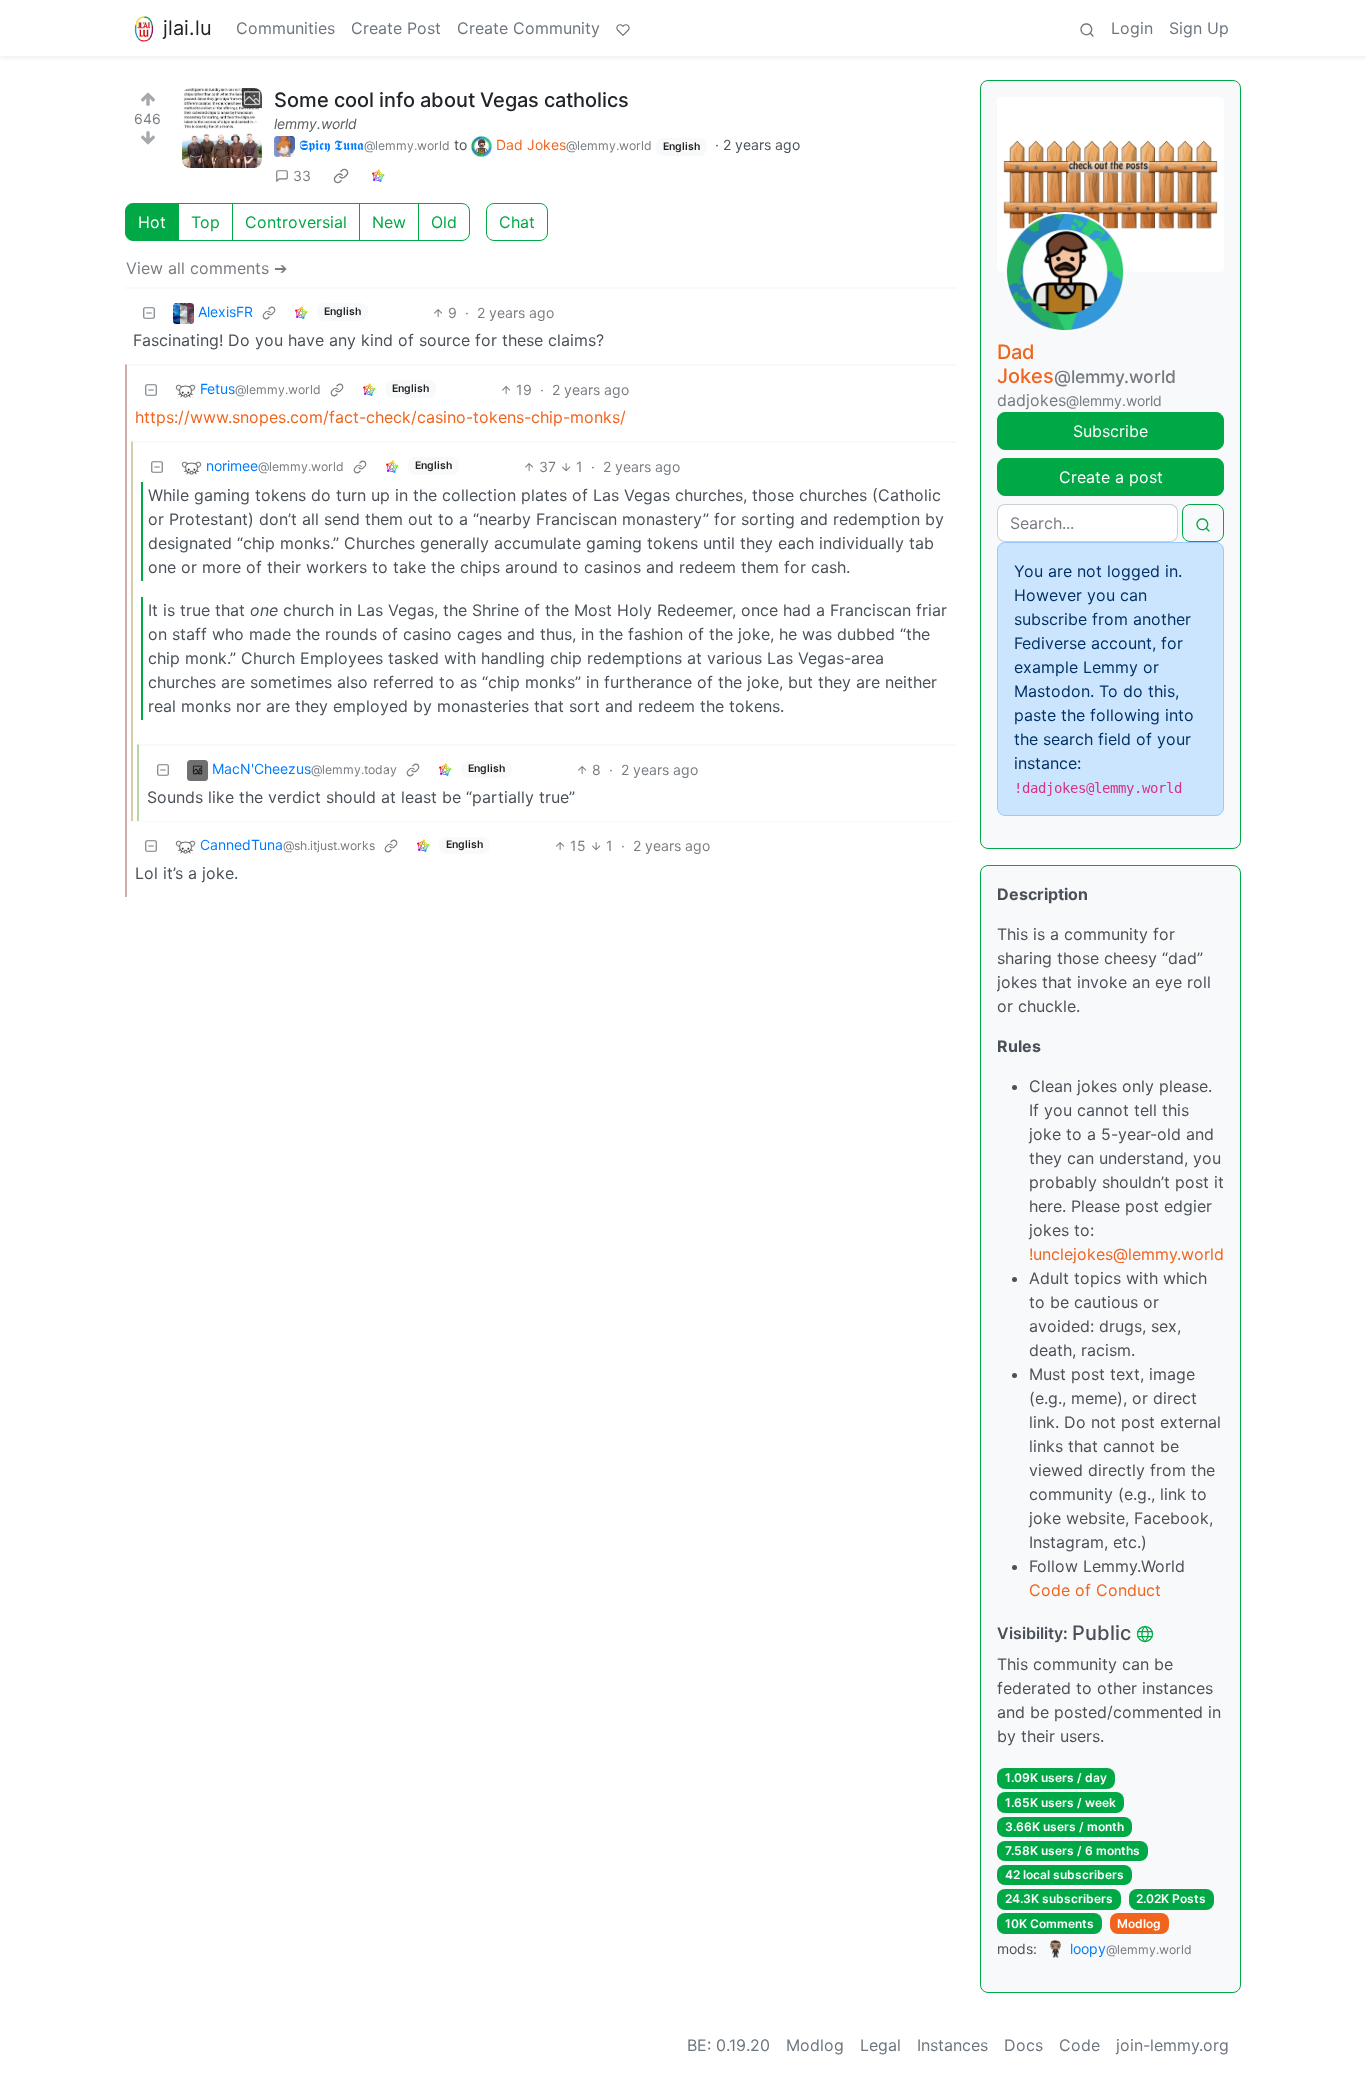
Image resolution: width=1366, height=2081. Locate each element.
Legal (880, 2045)
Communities (285, 28)
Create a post (1111, 477)
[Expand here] (222, 128)
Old (444, 222)
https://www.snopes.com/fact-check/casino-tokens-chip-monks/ (380, 417)
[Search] (1087, 28)
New (389, 222)
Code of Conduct (1095, 1590)
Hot (152, 222)
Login (1132, 28)
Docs (1023, 2045)
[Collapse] (149, 312)
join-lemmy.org (1172, 2045)
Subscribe (1110, 431)
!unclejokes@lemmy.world (1126, 1254)
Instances (952, 2045)
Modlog (1139, 1923)
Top (205, 222)
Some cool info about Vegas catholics (451, 100)
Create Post (396, 28)
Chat (517, 222)
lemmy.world (315, 123)
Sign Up (1199, 28)
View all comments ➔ (206, 268)
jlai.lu (187, 28)
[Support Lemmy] (623, 28)
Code (1079, 2045)
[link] (341, 176)
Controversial (296, 222)
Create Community (528, 28)
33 (302, 175)
